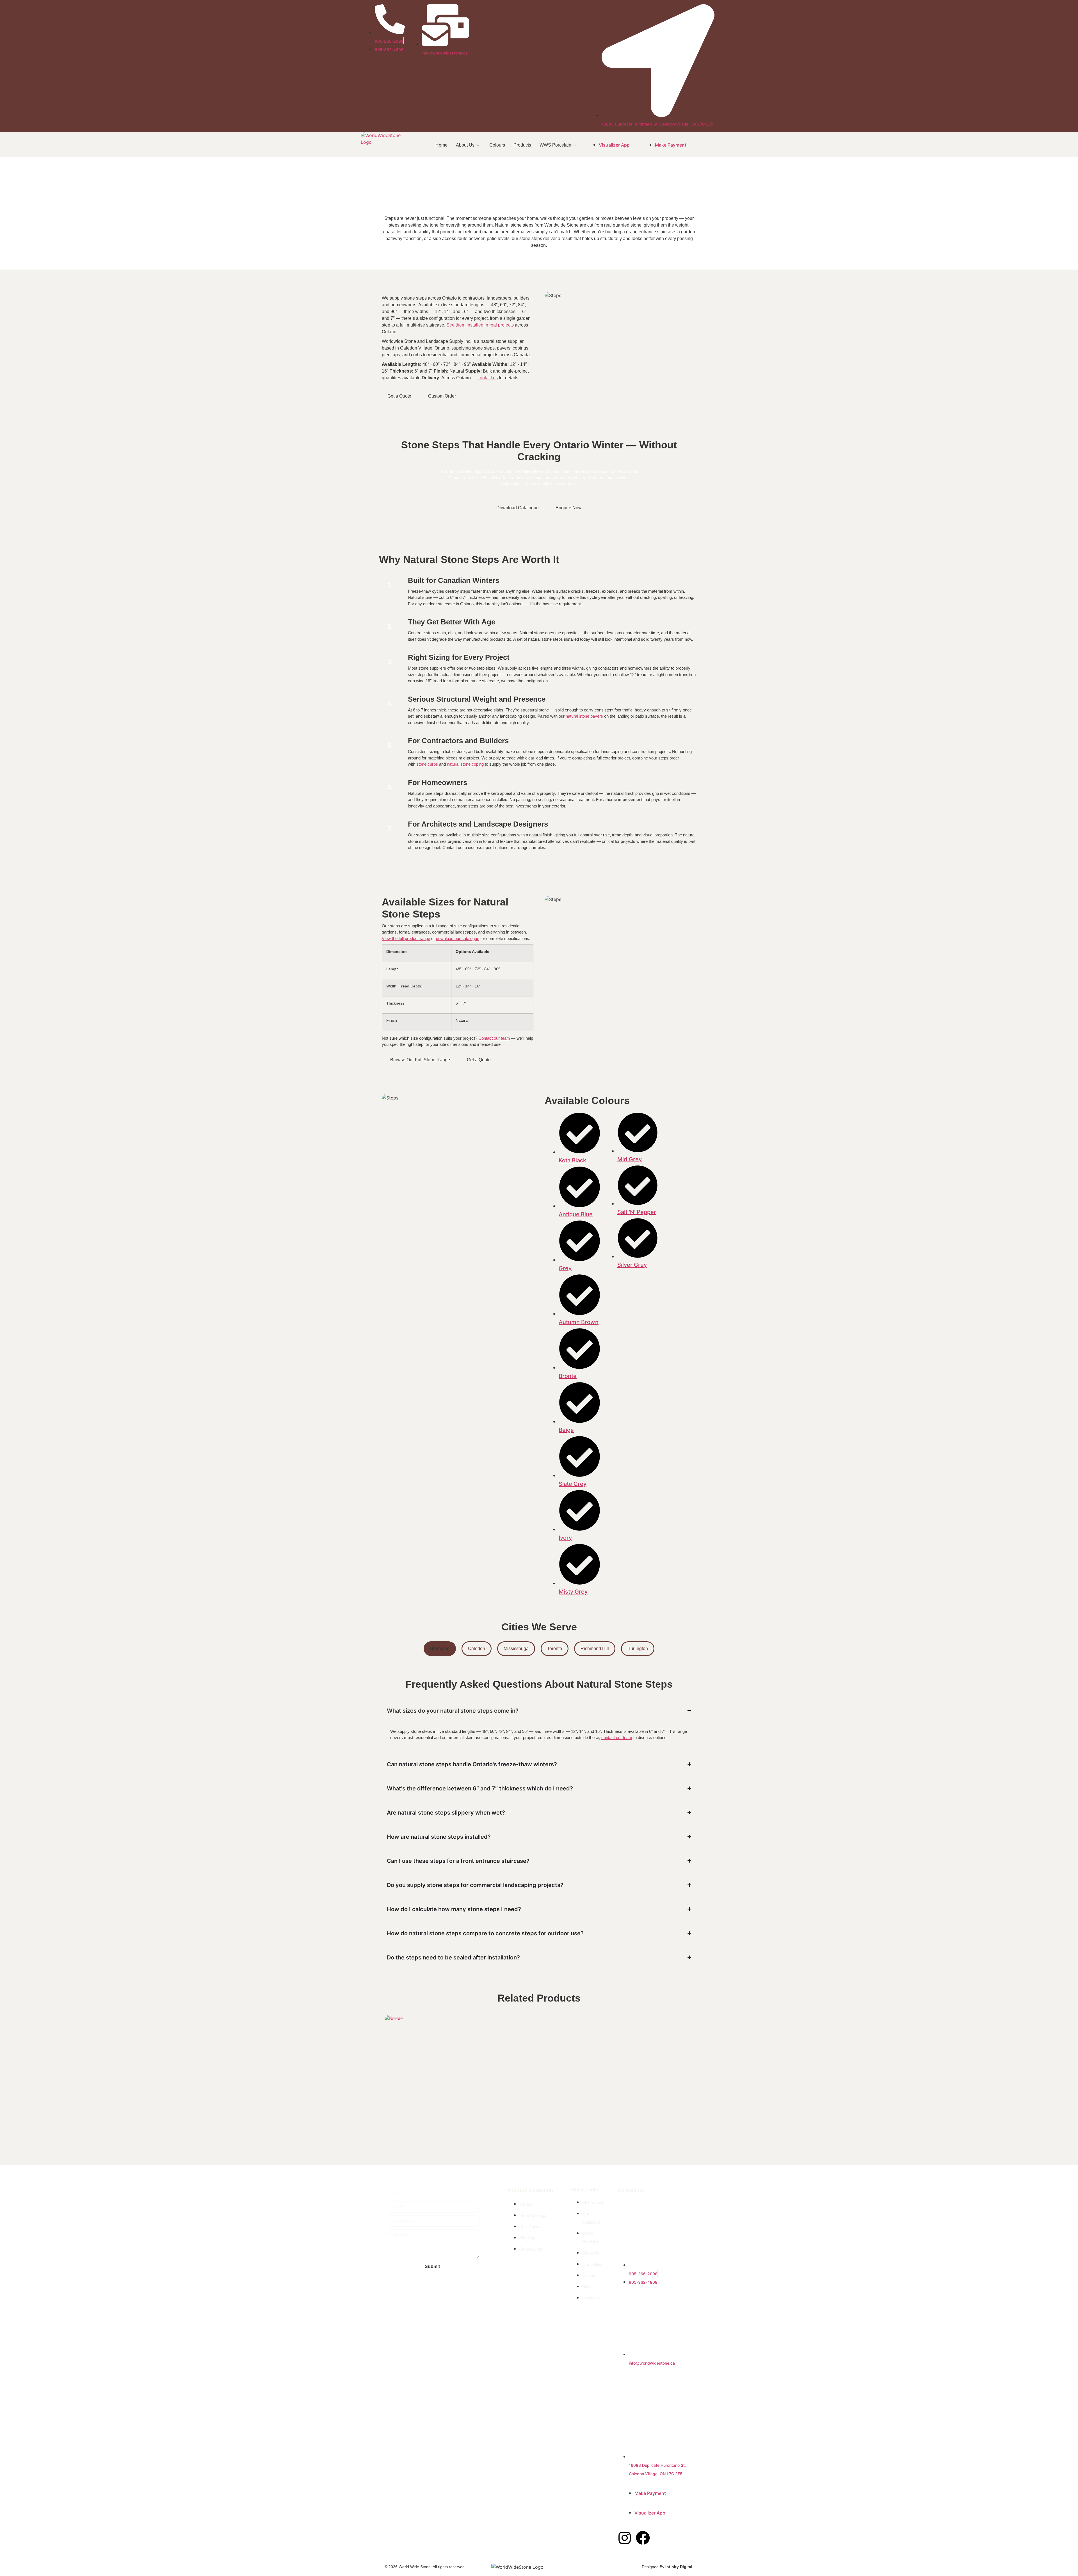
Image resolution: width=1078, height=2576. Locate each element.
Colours (497, 145)
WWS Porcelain (555, 145)
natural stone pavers (584, 716)
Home (441, 145)
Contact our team (494, 1038)
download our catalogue (458, 938)
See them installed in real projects (480, 325)
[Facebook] (643, 2538)
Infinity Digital (679, 2567)
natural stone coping (465, 764)
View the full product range (406, 938)
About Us (465, 145)
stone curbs (427, 764)
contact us (488, 378)
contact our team (617, 1738)
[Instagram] (625, 2538)
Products (522, 145)
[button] (382, 2070)
